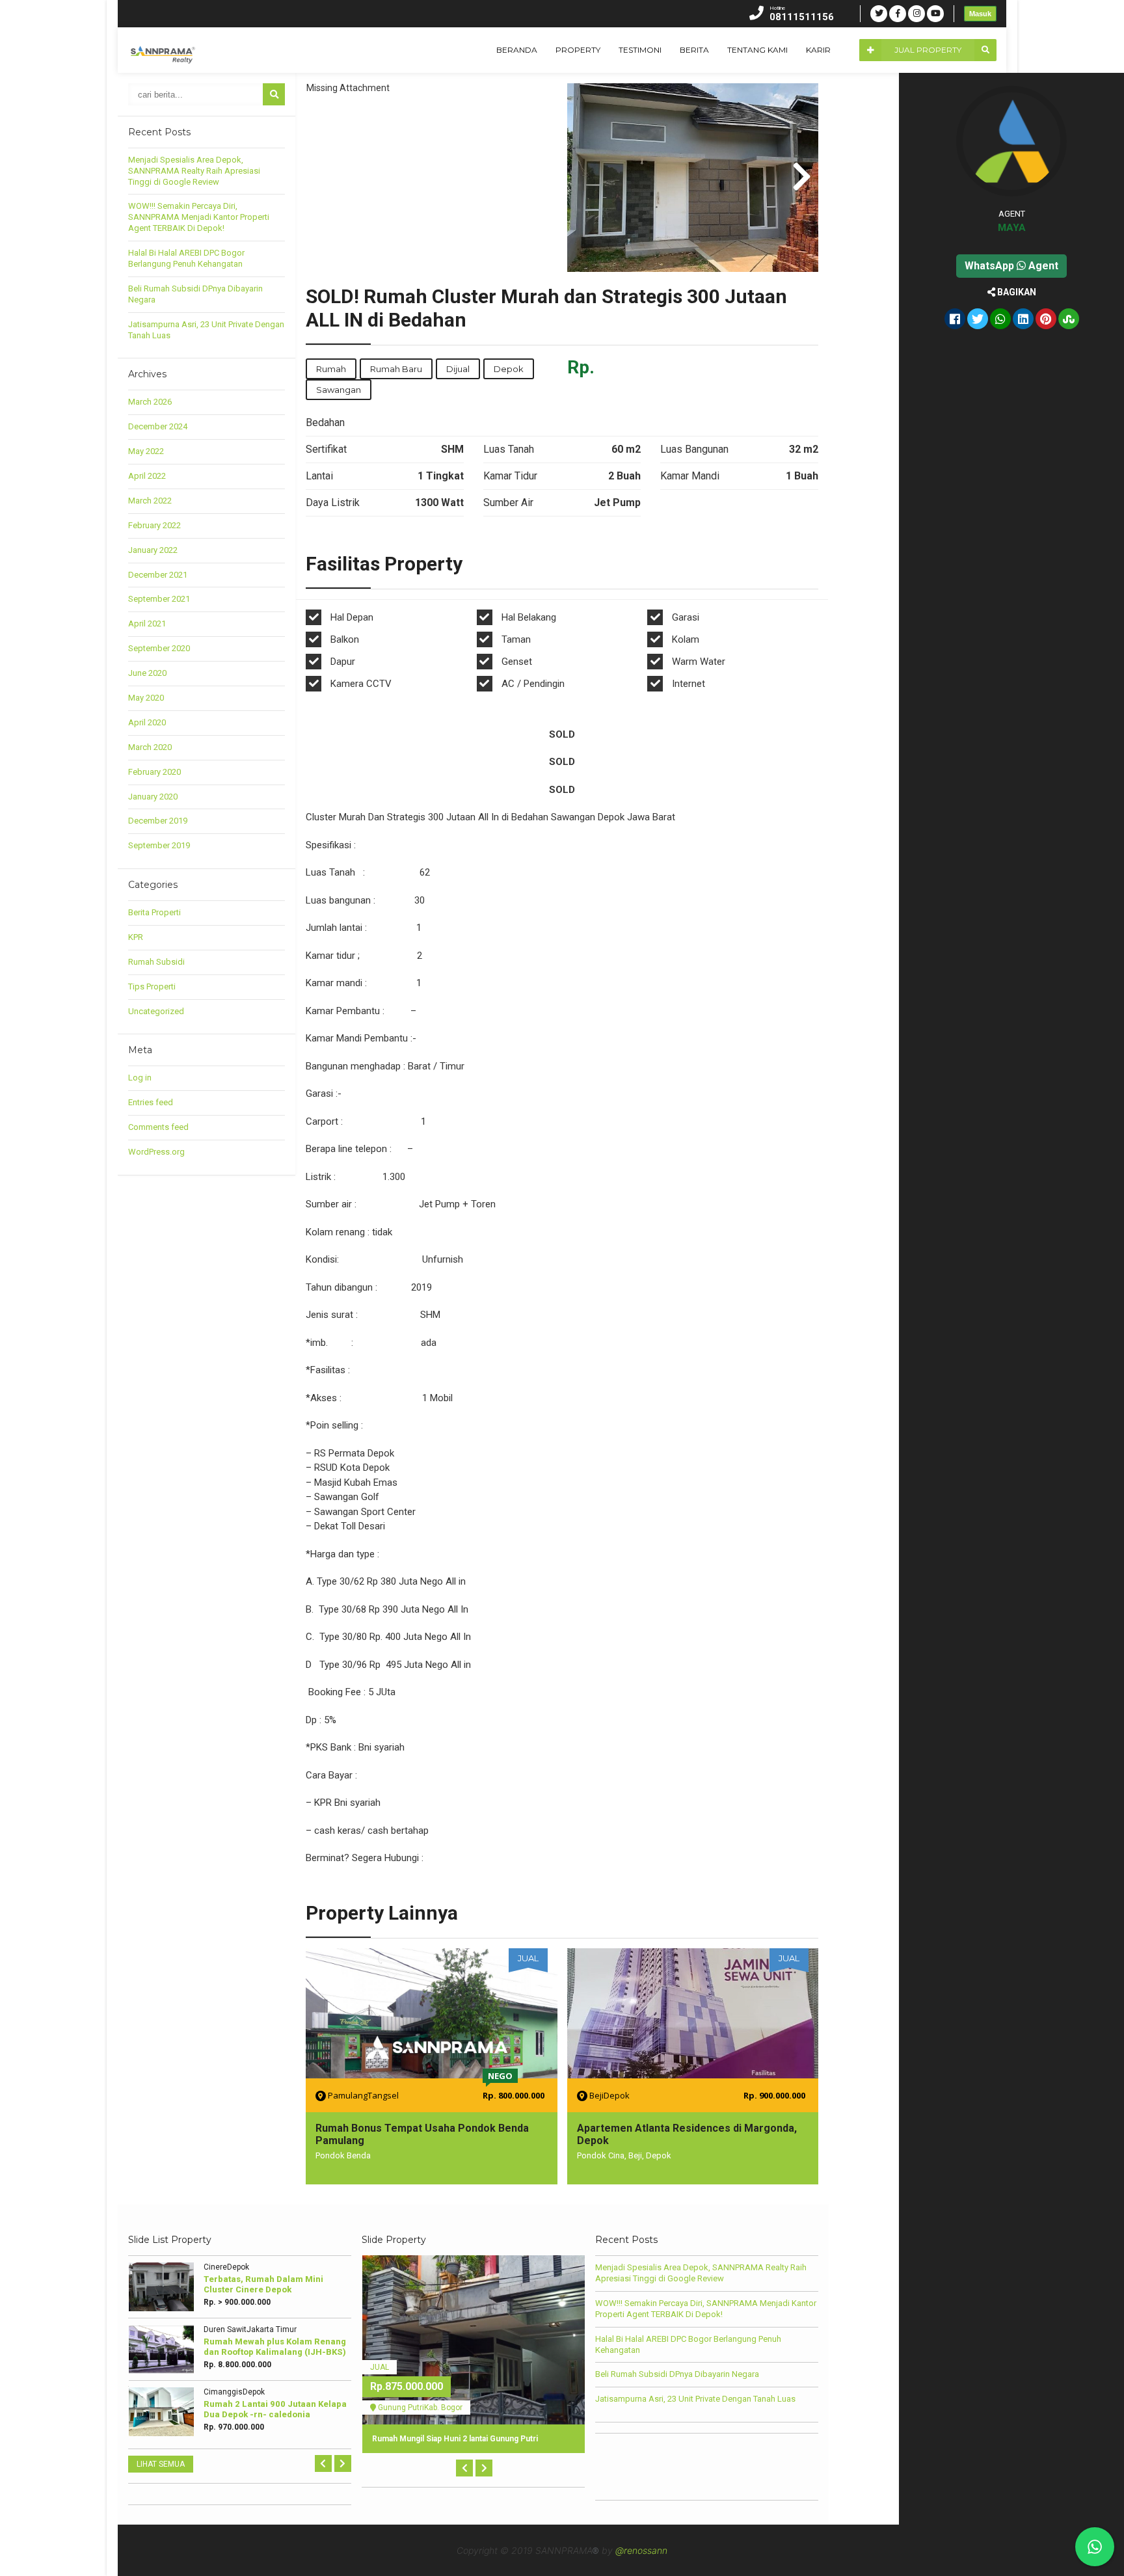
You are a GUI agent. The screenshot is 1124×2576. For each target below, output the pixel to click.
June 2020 (147, 673)
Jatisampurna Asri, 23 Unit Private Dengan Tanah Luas (695, 2399)
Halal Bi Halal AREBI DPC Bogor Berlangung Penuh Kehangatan (186, 258)
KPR (136, 937)
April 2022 (147, 476)
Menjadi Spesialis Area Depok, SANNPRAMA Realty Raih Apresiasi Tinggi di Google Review (194, 171)
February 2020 (154, 772)
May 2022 (146, 451)
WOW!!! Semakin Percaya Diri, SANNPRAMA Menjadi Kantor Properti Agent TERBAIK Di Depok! (199, 217)
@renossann (641, 2550)
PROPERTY (578, 50)
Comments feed (158, 1127)
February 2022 (154, 525)
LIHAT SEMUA (161, 2464)
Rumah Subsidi (156, 962)
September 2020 (159, 648)
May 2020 (146, 698)
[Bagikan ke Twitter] (978, 320)
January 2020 (153, 797)
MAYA (1012, 228)
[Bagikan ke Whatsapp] (1000, 320)
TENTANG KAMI (757, 50)
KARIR (818, 50)
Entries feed (151, 1102)
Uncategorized (156, 1011)
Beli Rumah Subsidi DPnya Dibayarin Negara (677, 2374)
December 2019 (158, 821)
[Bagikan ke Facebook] (955, 320)
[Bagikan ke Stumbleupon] (1069, 320)
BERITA (694, 50)
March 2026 (150, 402)
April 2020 (147, 722)
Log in (140, 1078)
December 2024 (158, 426)
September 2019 (159, 845)
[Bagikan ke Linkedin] (1023, 320)
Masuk (980, 14)
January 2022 (153, 550)
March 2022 (150, 501)
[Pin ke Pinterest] (1046, 320)
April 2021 (147, 624)
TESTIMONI (640, 50)
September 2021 (159, 599)
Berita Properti (154, 912)
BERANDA (517, 50)
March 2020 (150, 747)
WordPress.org (156, 1152)
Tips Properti (152, 986)
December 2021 (158, 575)
